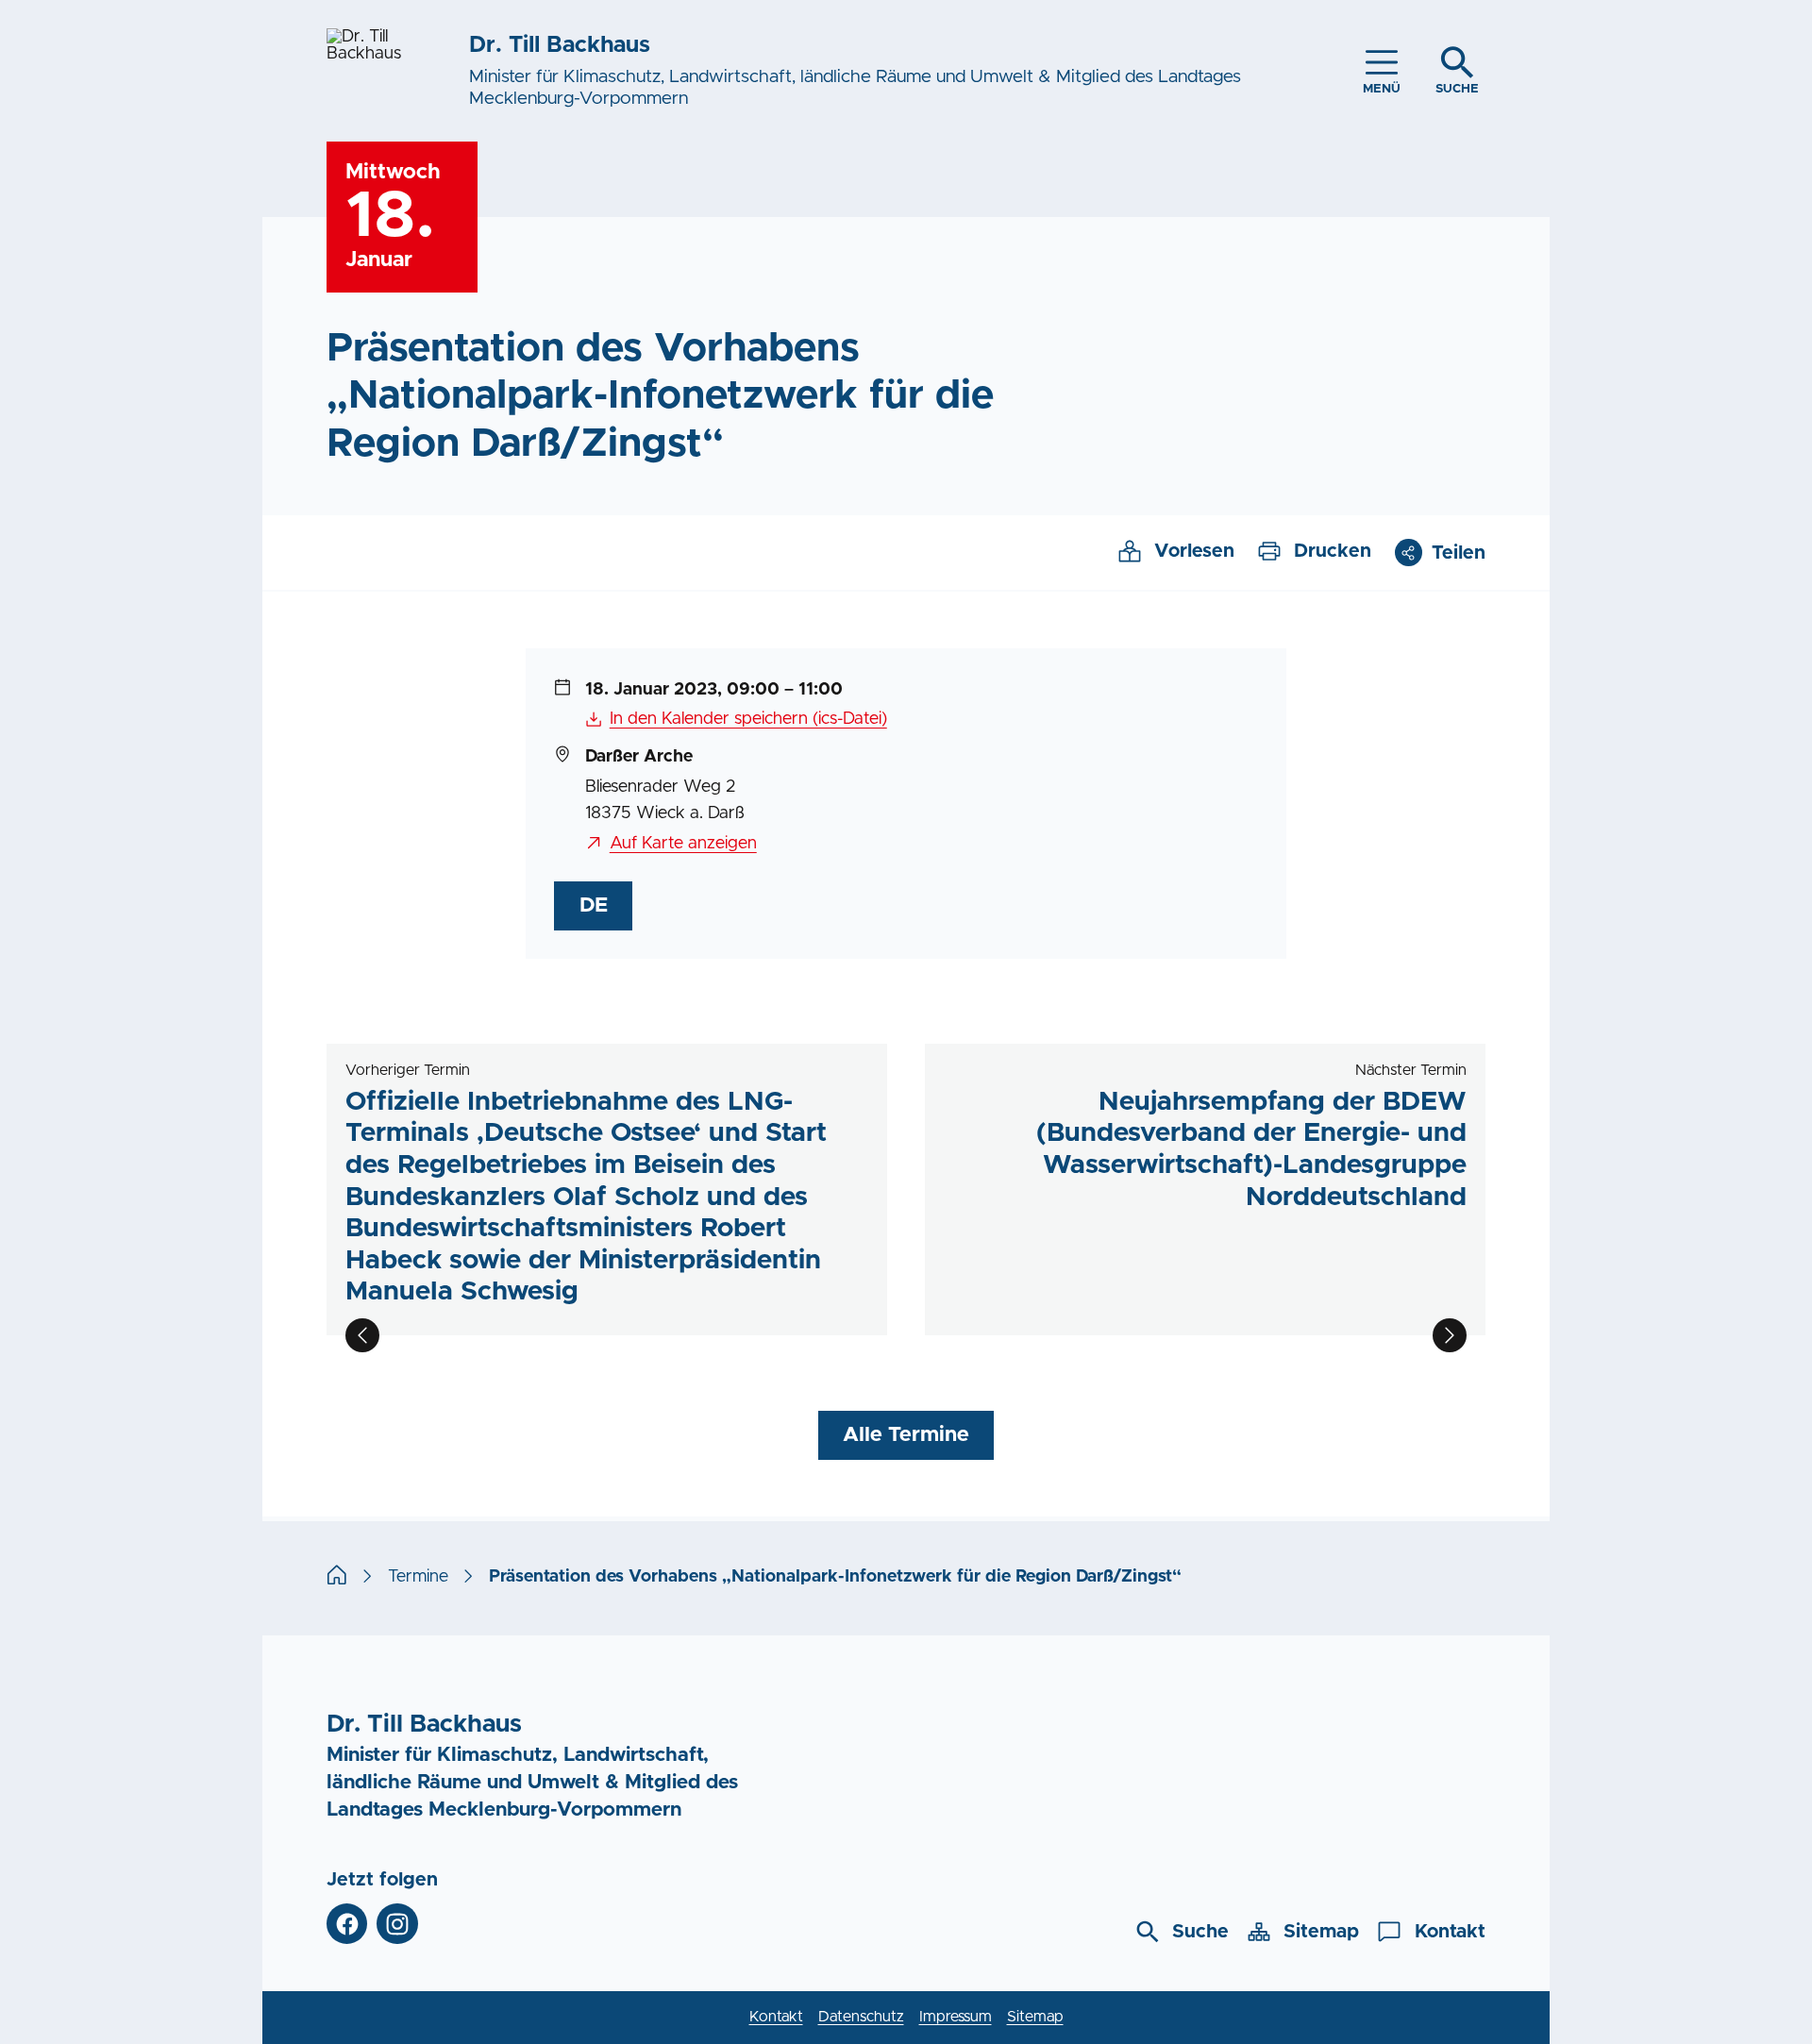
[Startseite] (337, 1577)
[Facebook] (347, 1924)
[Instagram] (397, 1924)
